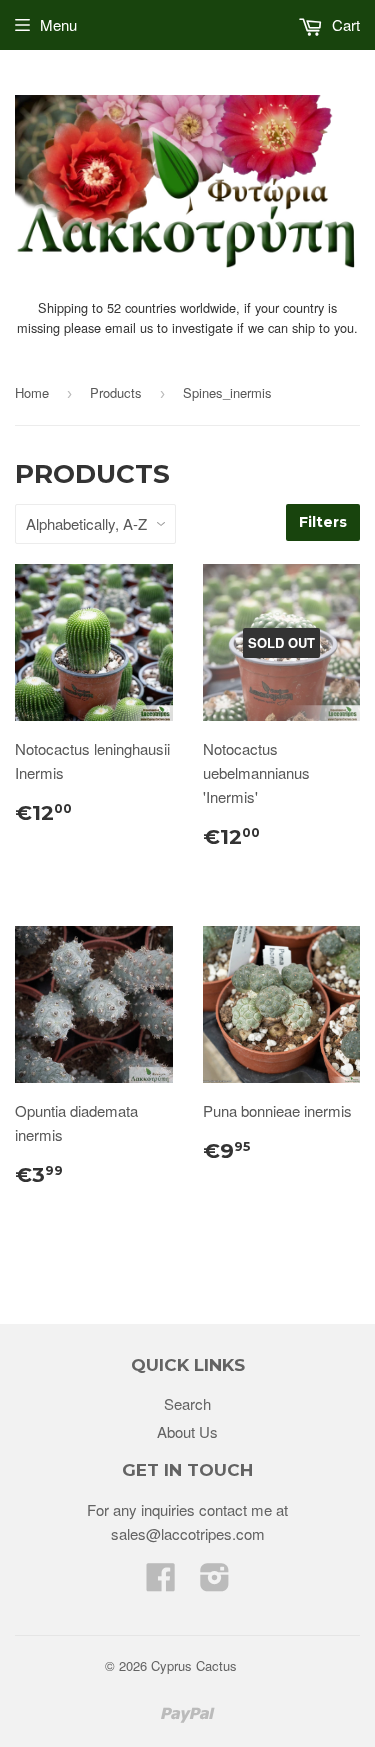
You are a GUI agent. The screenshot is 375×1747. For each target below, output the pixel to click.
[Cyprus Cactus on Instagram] (215, 1582)
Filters (323, 522)
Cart (344, 24)
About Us (187, 1431)
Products (116, 392)
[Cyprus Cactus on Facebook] (161, 1582)
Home (32, 392)
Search (187, 1403)
